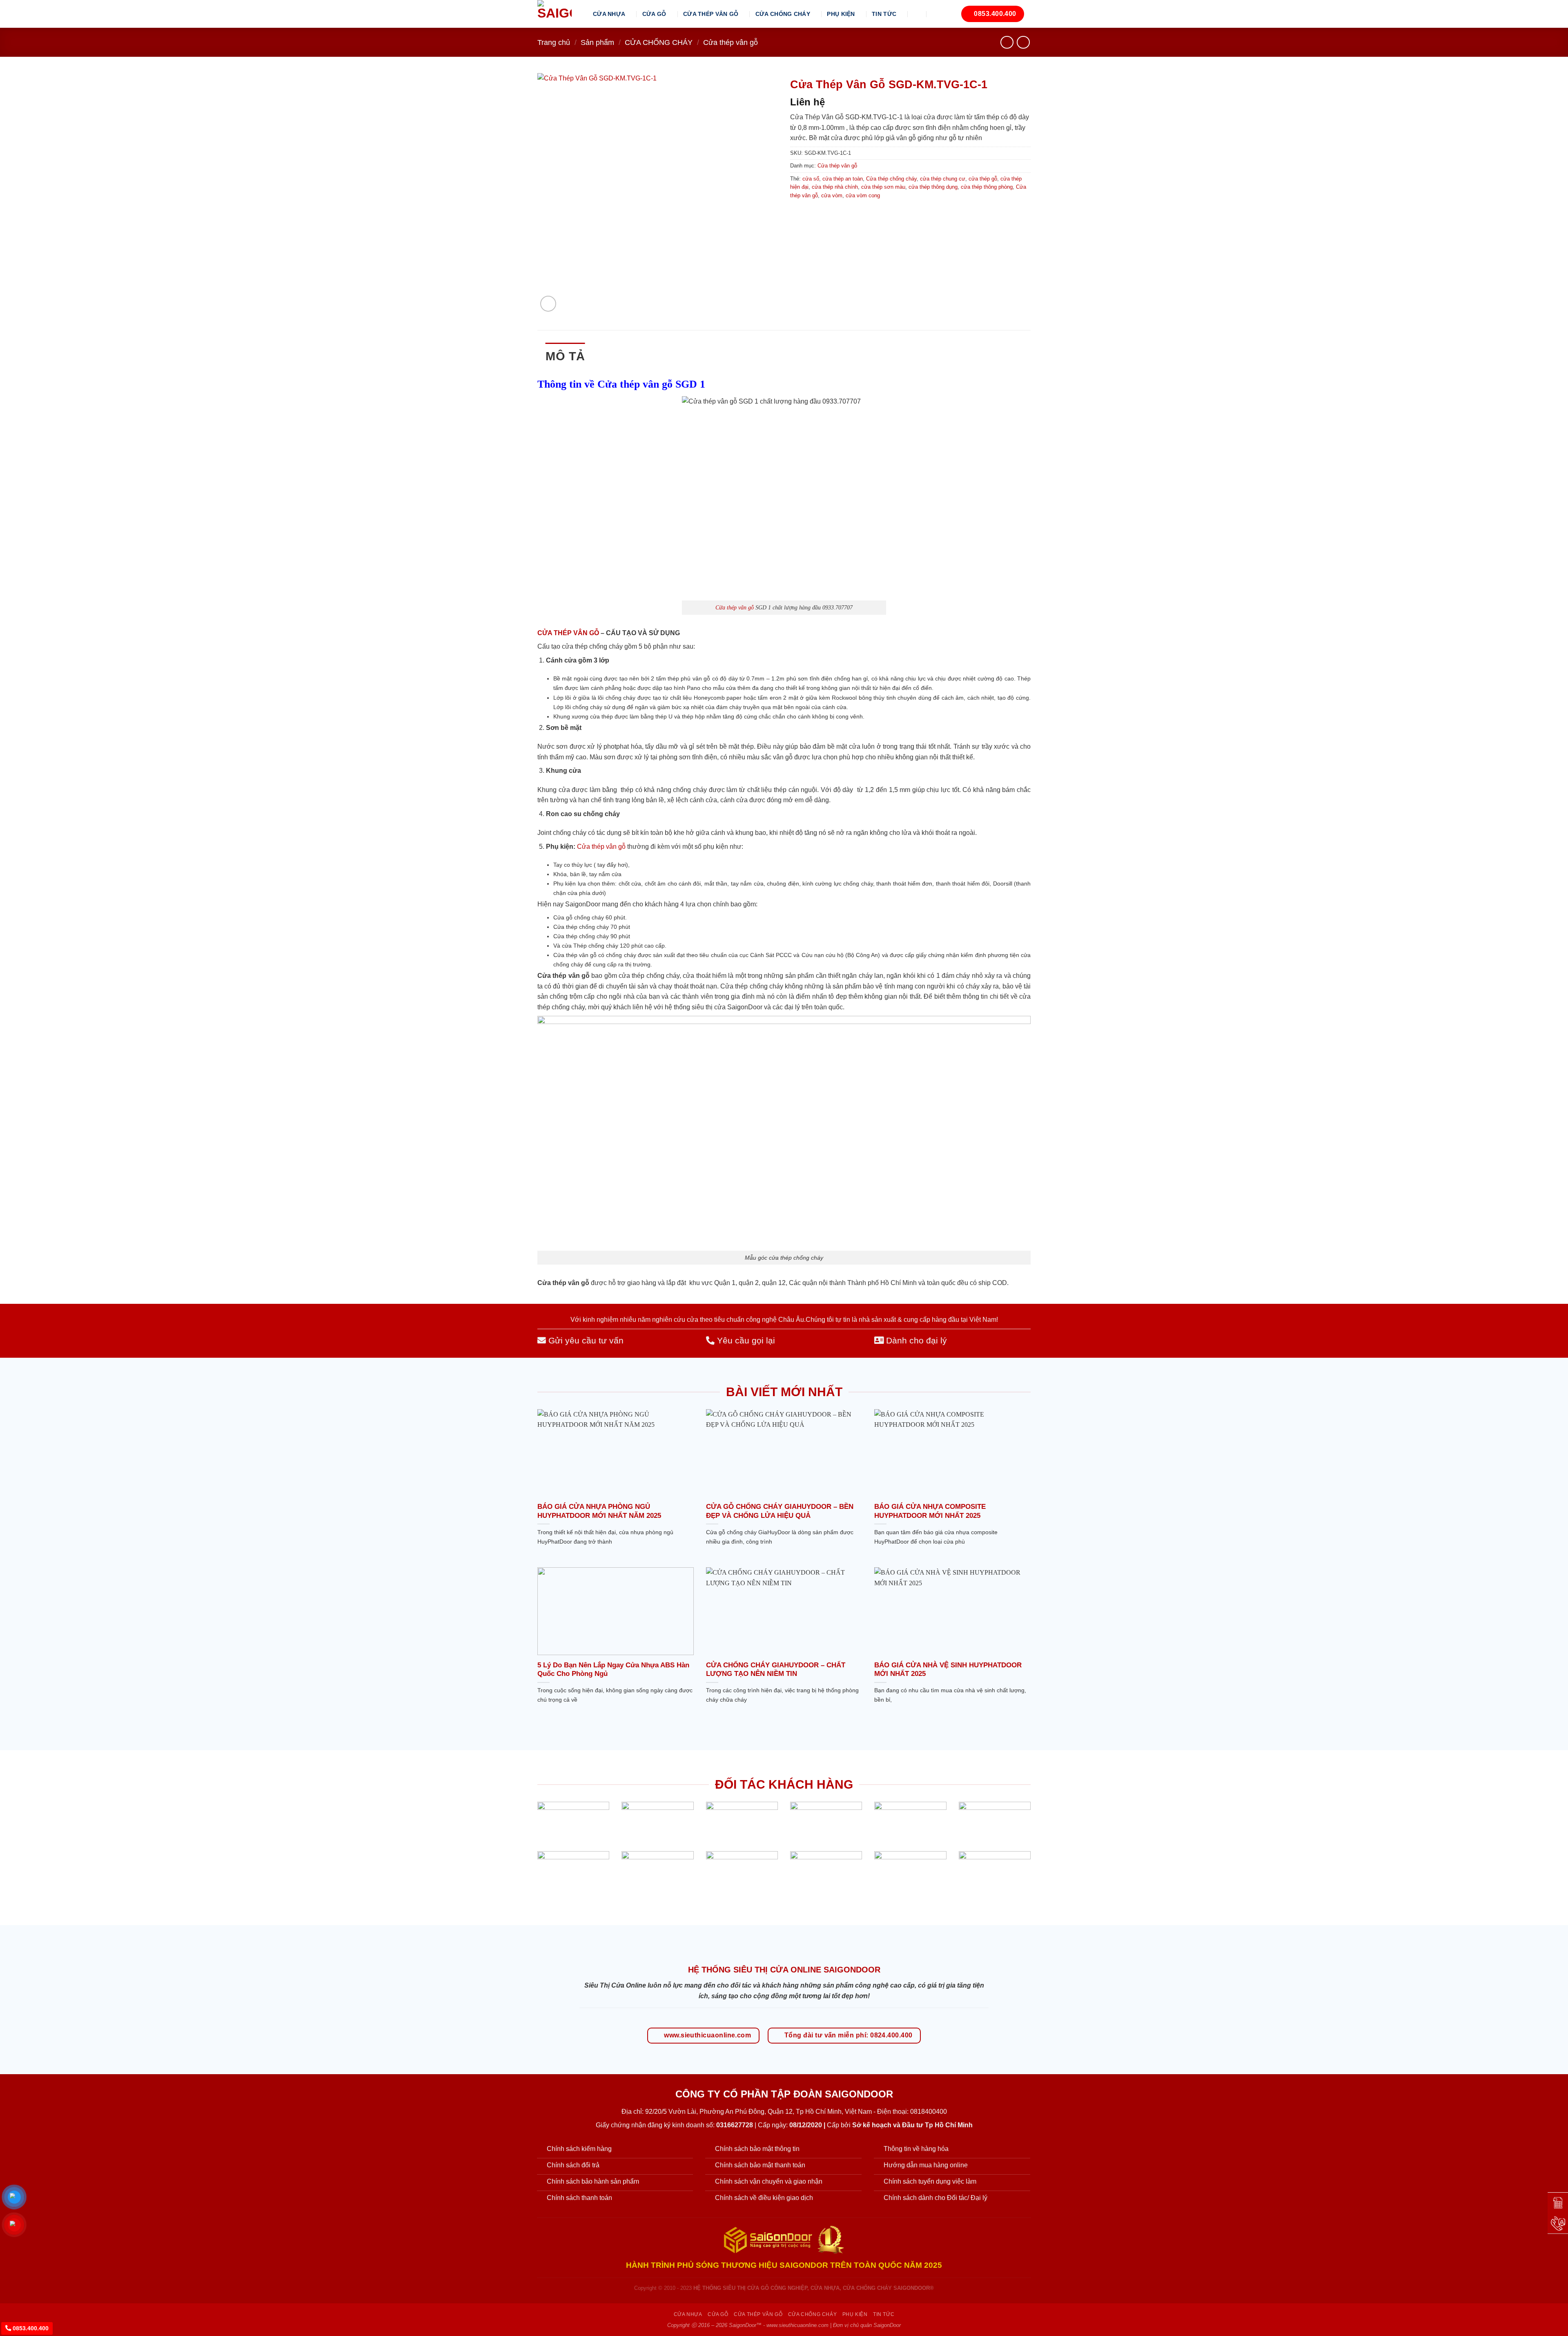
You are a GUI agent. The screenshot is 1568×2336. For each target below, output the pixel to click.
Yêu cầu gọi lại (745, 1340)
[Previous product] (1023, 42)
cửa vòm (832, 195)
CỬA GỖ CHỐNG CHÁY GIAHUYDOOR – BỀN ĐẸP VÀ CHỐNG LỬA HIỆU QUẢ (780, 1511)
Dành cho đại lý (915, 1340)
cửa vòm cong (863, 195)
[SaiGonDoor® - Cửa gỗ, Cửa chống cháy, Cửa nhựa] (559, 14)
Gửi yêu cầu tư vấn (585, 1340)
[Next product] (1007, 42)
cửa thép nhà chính (835, 187)
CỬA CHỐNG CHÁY (783, 14)
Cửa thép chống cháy (891, 179)
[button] (918, 14)
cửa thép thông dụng (933, 187)
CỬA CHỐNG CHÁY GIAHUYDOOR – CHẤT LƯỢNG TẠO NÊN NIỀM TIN (776, 1670)
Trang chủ (554, 42)
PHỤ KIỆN (841, 14)
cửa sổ (811, 179)
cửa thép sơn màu (883, 187)
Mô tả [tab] (565, 356)
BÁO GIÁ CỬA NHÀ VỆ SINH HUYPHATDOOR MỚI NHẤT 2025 (948, 1670)
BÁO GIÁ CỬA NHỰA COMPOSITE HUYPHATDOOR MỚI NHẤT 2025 (930, 1511)
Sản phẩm (597, 42)
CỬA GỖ (654, 14)
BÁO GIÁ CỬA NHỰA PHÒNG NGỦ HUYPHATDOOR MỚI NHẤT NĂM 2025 (599, 1511)
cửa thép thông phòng (987, 187)
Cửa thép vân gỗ (731, 42)
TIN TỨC (884, 14)
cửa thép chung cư (943, 179)
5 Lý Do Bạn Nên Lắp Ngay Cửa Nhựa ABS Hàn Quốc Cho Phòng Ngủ (613, 1670)
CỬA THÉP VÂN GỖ (711, 14)
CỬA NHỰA (609, 14)
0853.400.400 (30, 2328)
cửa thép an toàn (843, 179)
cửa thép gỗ (983, 179)
